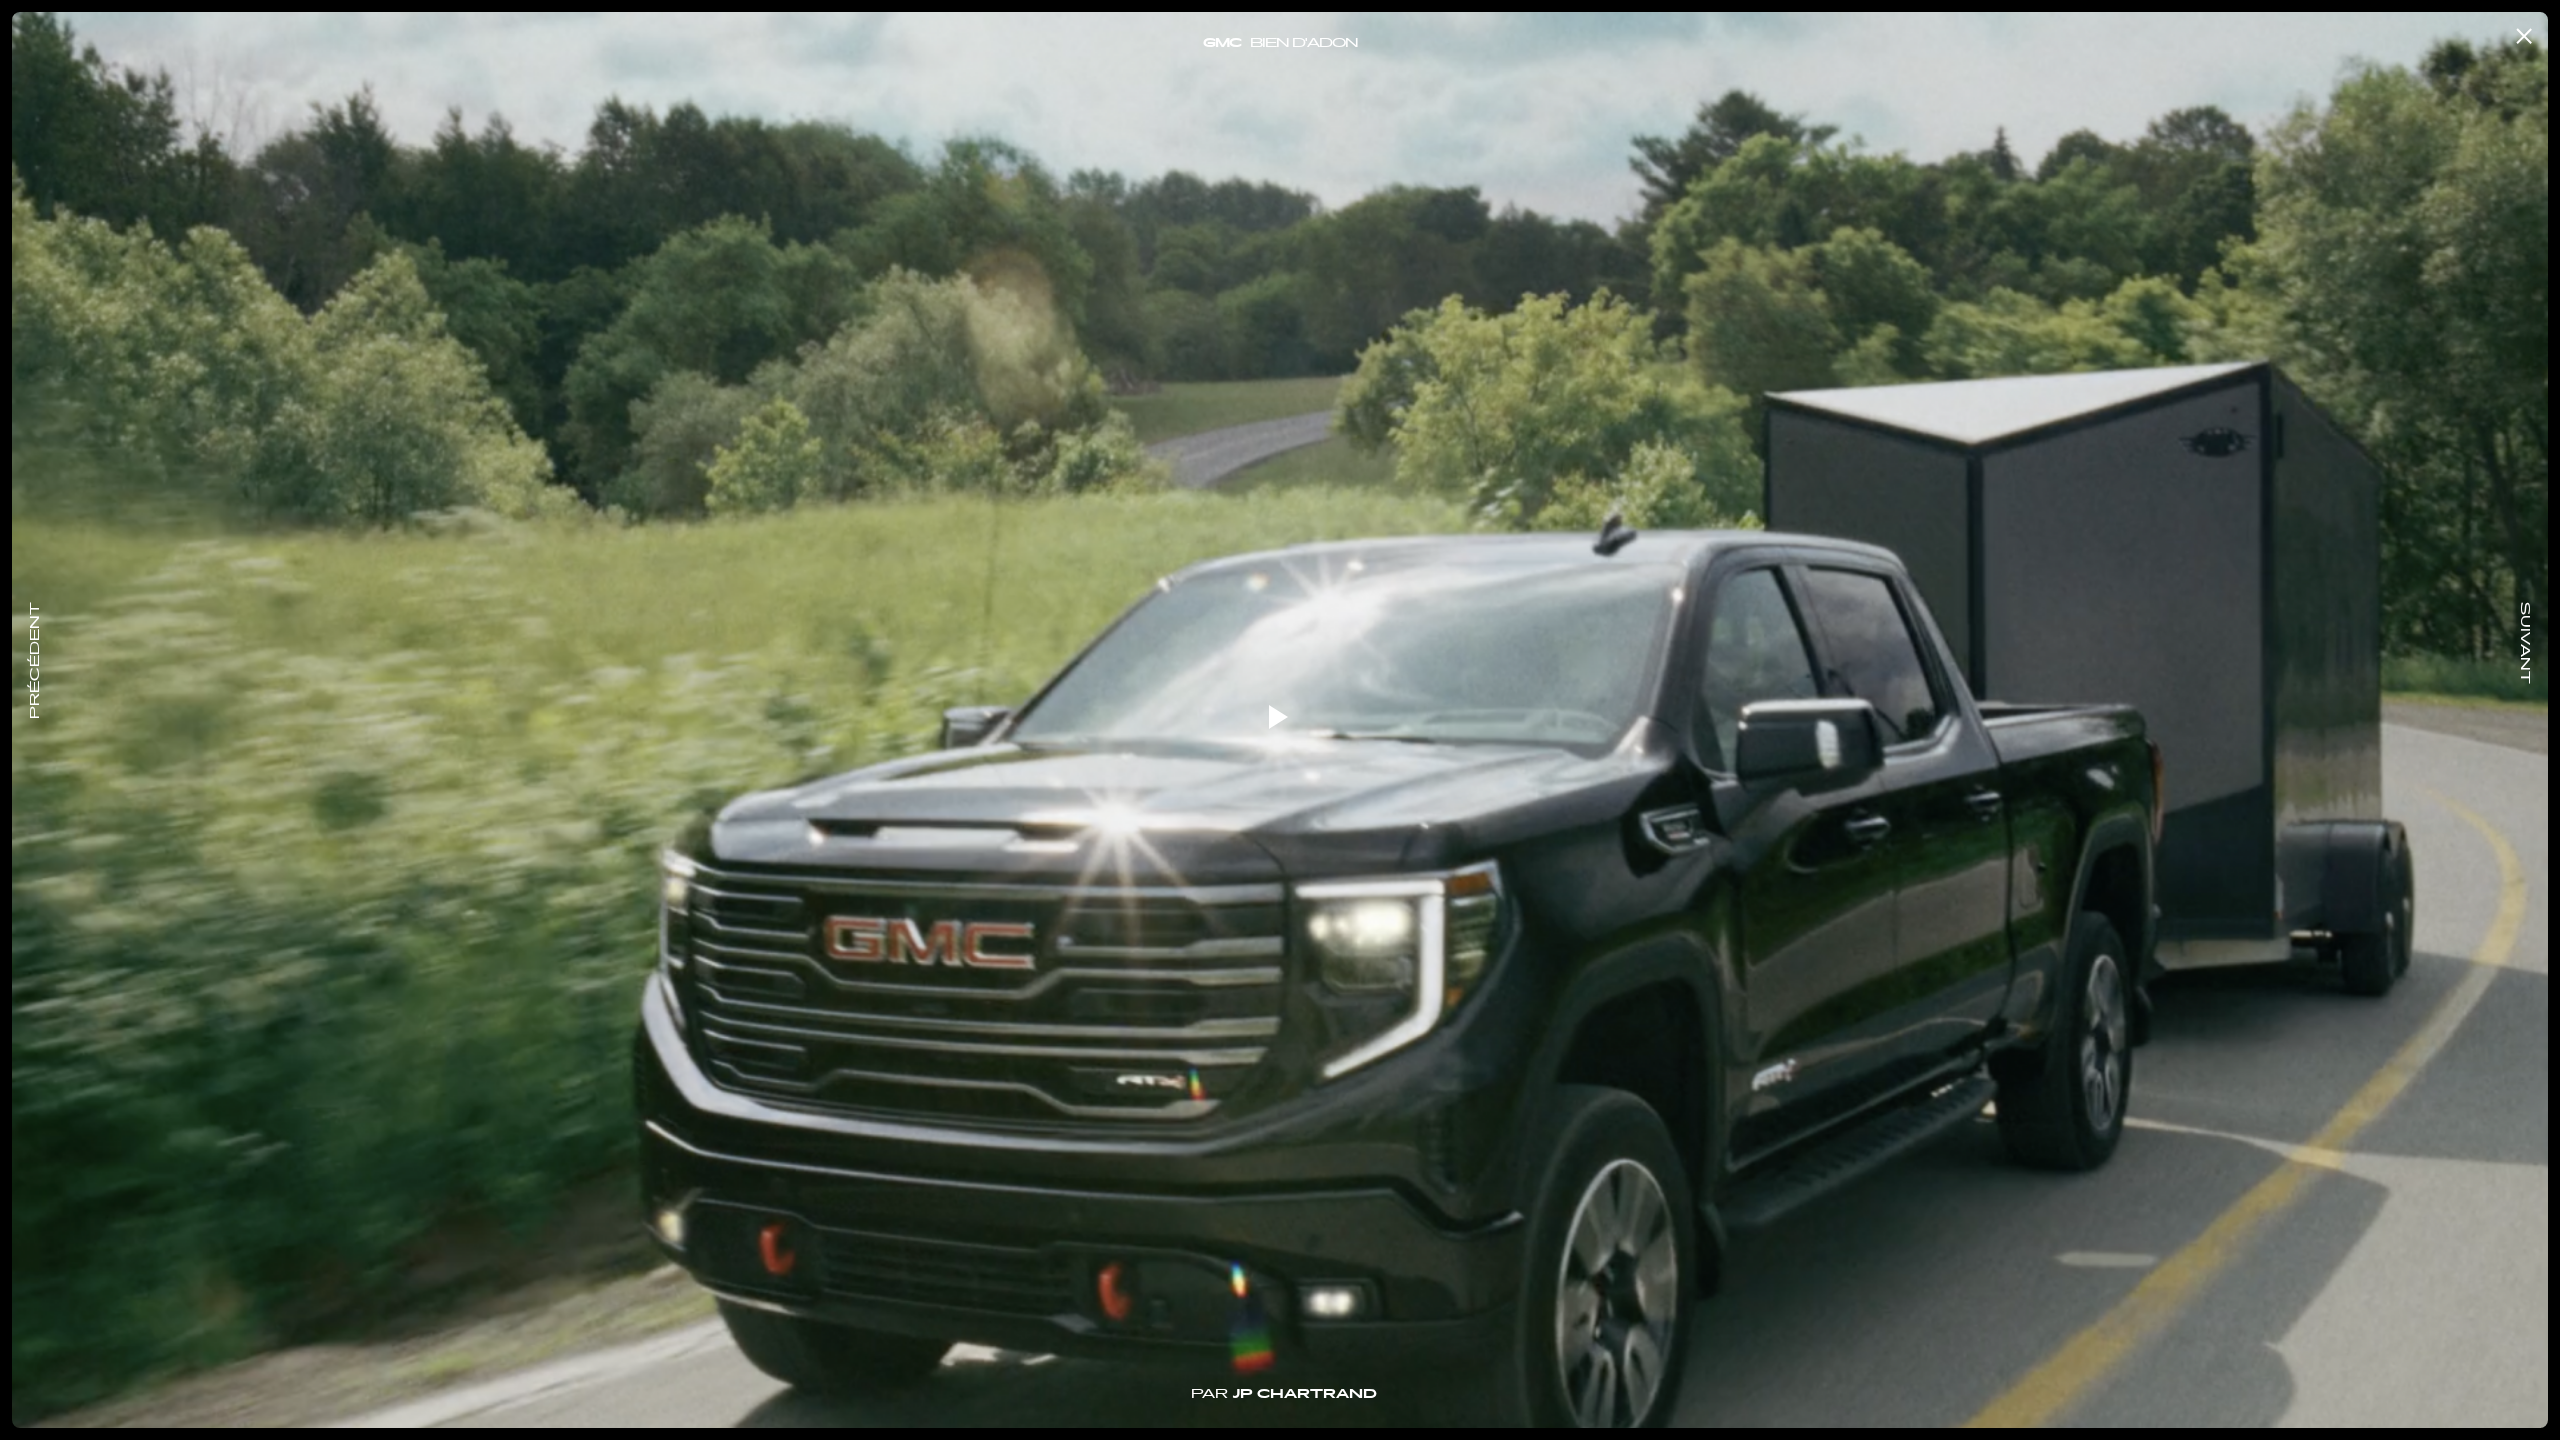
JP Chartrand (1304, 1395)
